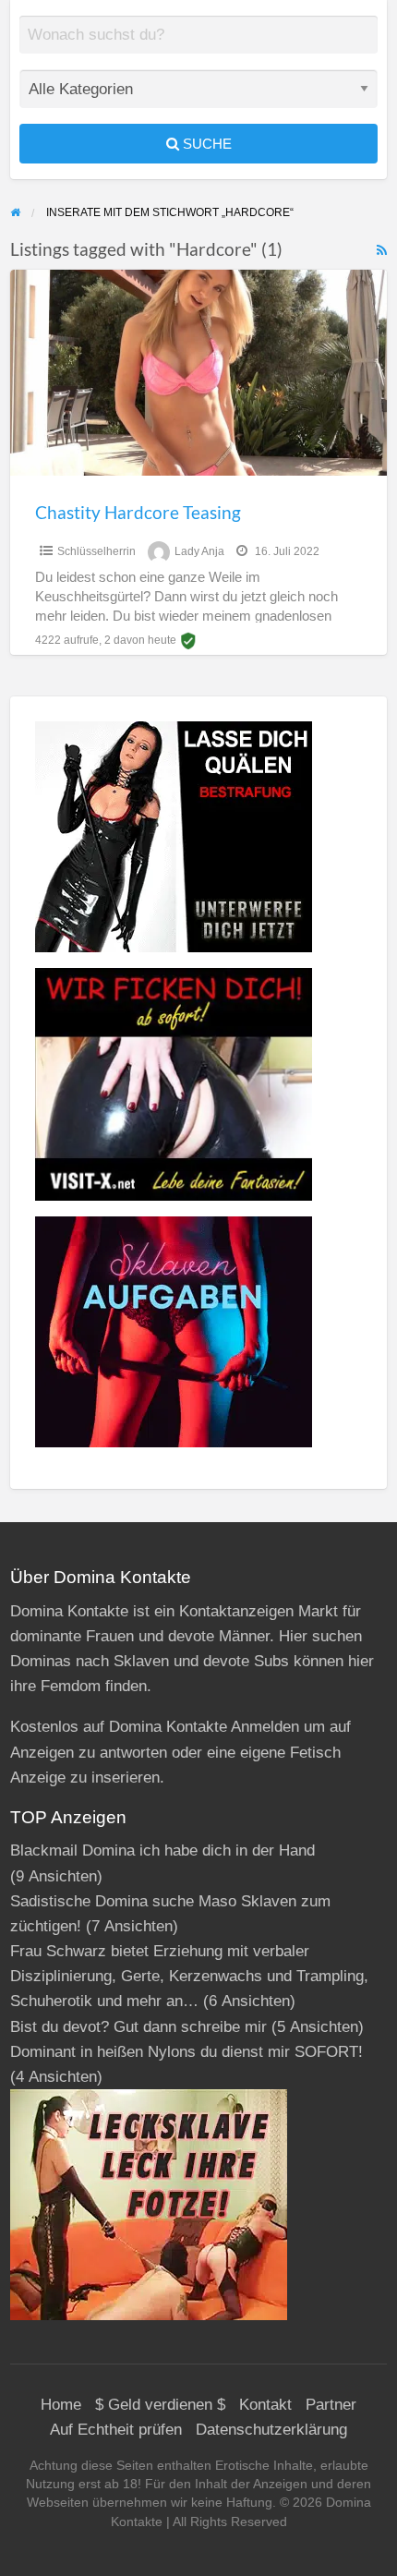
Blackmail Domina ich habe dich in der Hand (162, 1850)
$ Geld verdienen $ (160, 2405)
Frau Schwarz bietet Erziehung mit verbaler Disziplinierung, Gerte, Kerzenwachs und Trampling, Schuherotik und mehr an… (189, 1976)
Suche (205, 144)
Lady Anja (199, 551)
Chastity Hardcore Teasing (138, 512)
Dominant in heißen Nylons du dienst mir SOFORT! (186, 2052)
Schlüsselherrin (96, 551)
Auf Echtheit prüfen (116, 2430)
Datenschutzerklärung (271, 2430)
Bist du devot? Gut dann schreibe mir (138, 2027)
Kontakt (265, 2405)
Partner (331, 2405)
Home (61, 2405)
